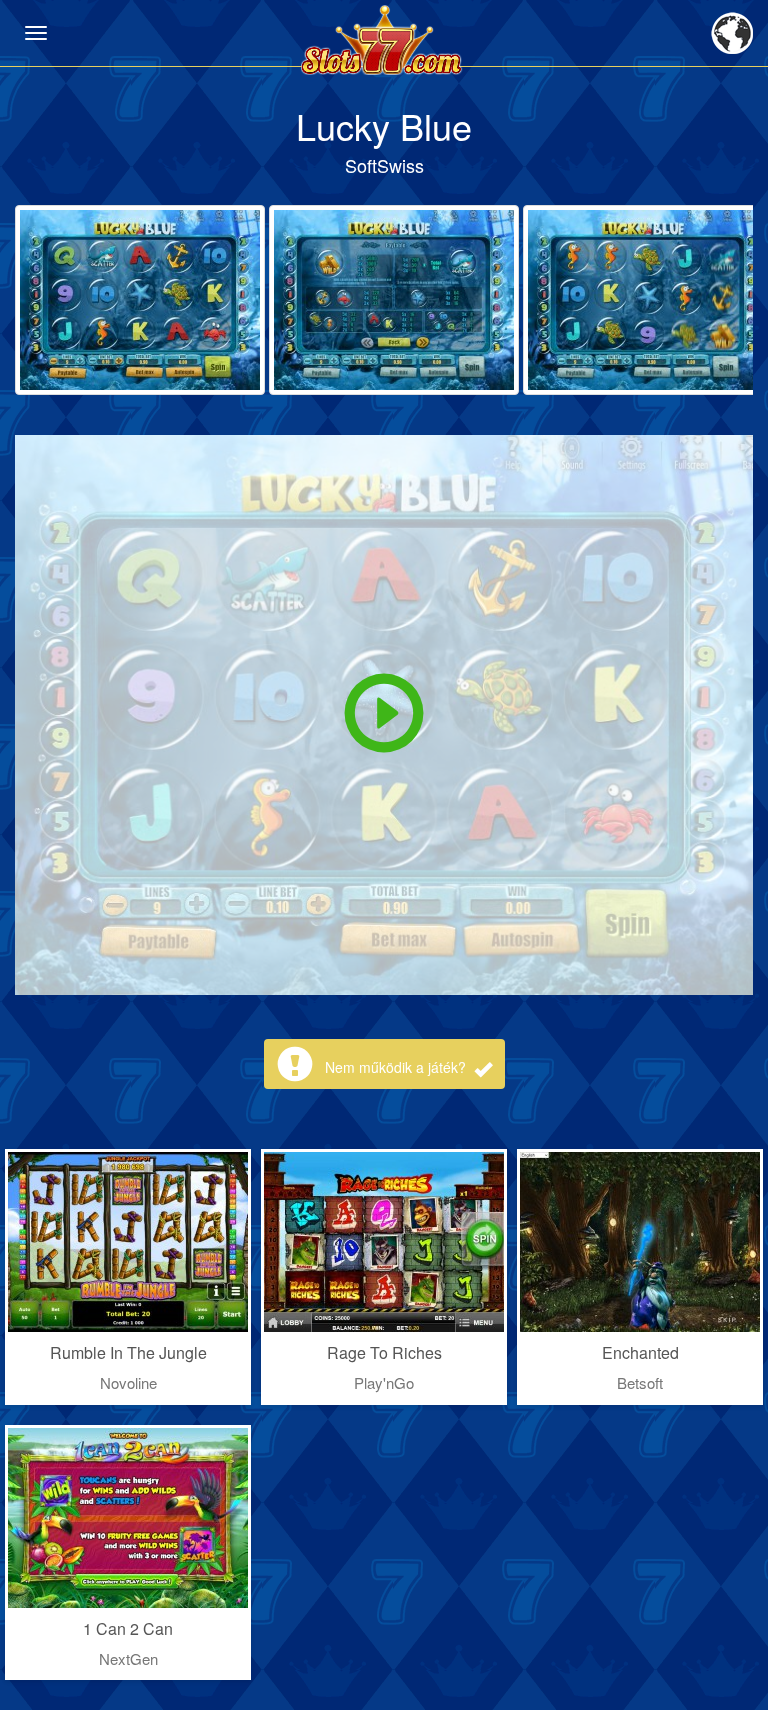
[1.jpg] (140, 300)
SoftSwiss (384, 165)
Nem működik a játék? (397, 1067)
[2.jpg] (394, 300)
